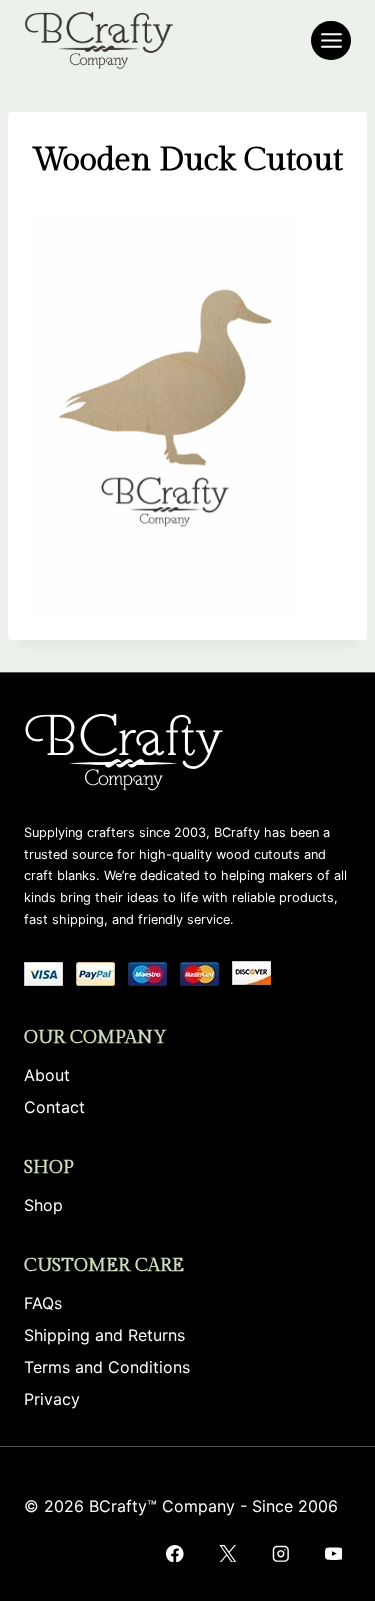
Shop (43, 1205)
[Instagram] (280, 1553)
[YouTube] (333, 1553)
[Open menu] (331, 40)
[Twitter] (227, 1553)
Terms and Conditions (107, 1367)
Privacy (52, 1399)
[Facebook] (174, 1553)
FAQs (43, 1303)
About (47, 1075)
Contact (54, 1107)
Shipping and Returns (104, 1335)
